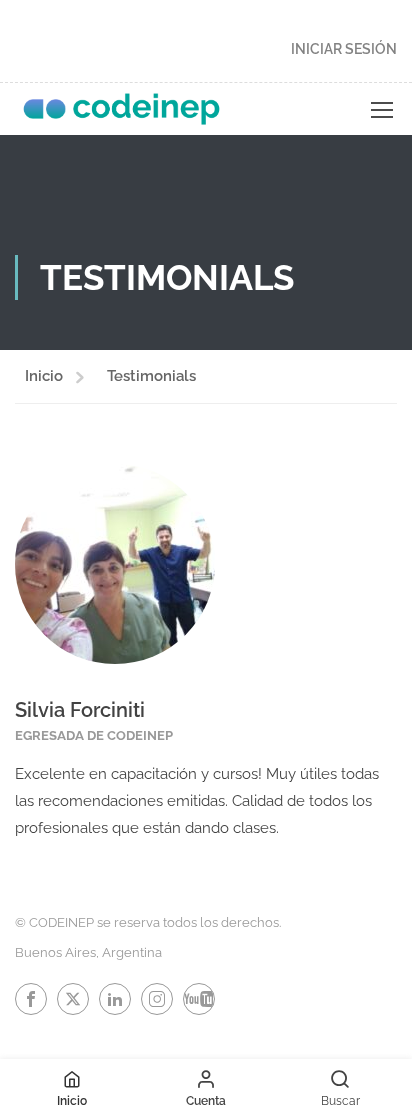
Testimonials (151, 376)
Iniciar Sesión (344, 49)
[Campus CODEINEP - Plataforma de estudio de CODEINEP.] (121, 109)
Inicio (44, 376)
